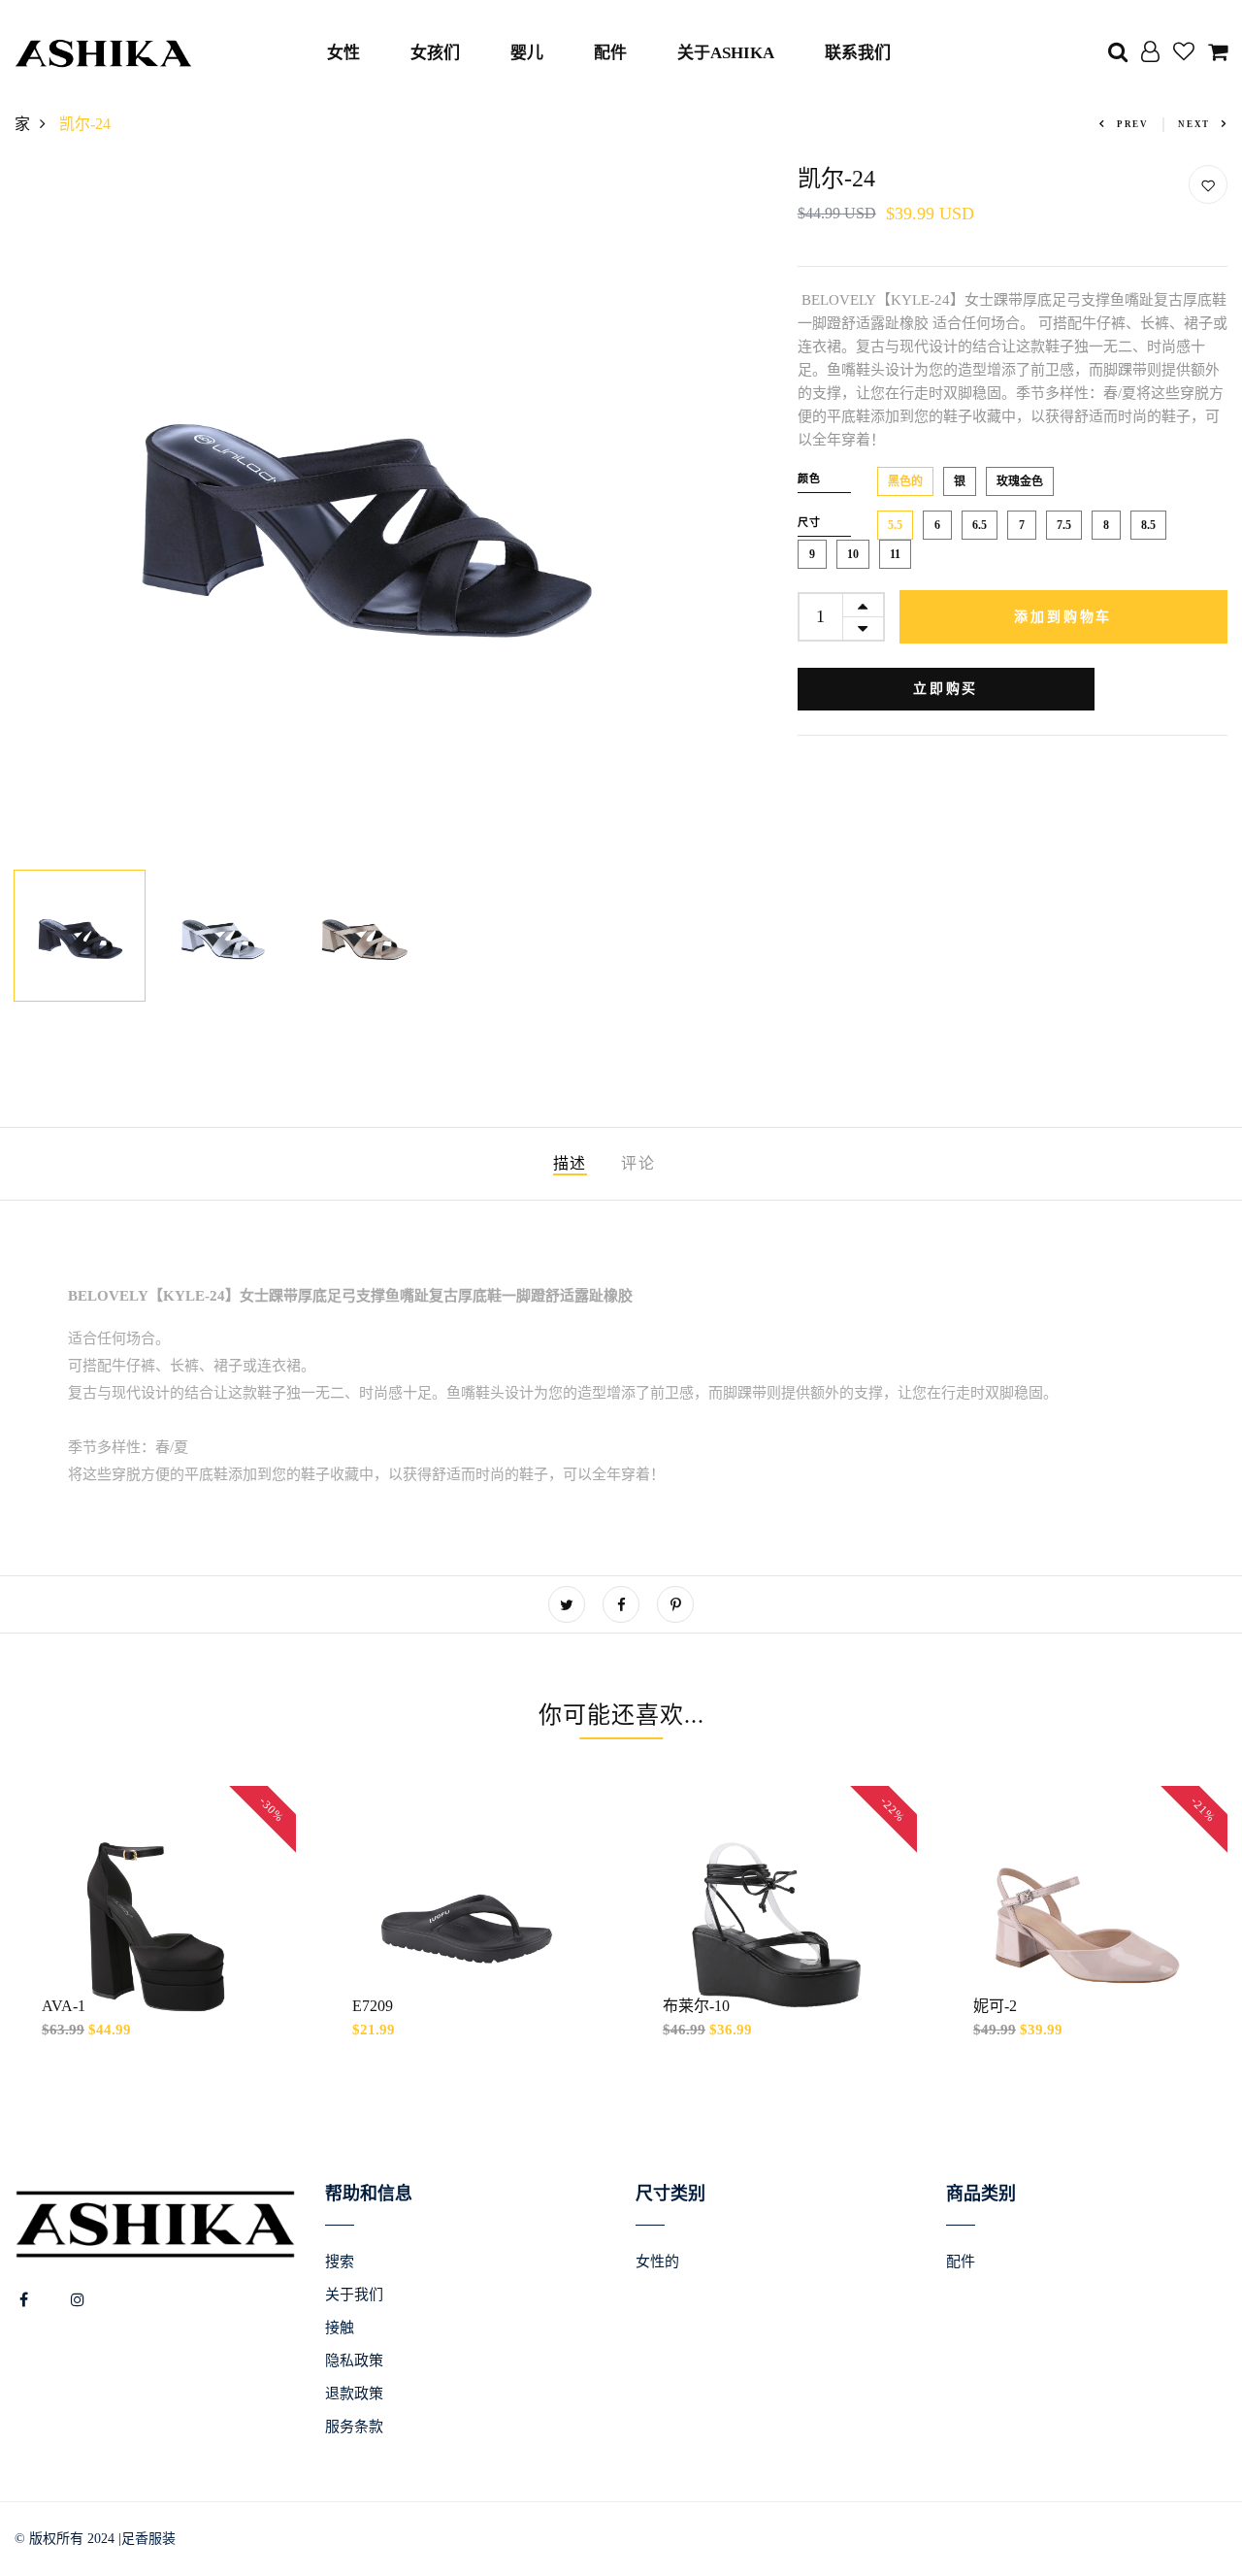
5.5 (895, 525)
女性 (343, 53)
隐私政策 (354, 2361)
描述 (570, 1163)
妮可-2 (995, 2006)
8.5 (1148, 525)
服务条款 (354, 2427)
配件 (610, 53)
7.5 (1064, 525)
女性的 (657, 2262)
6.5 (980, 525)
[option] (362, 513)
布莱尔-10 (696, 2006)
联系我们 (858, 53)
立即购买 (946, 689)
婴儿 (527, 53)
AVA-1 (64, 2006)
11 (895, 554)
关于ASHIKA (726, 53)
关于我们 (354, 2295)
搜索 (340, 2262)
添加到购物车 (1063, 617)
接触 (340, 2328)
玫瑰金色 (1020, 481)
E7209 (373, 2006)
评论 (638, 1163)
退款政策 (354, 2394)
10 (853, 554)
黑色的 (905, 481)
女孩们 (435, 53)
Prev (1133, 124)
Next (1194, 124)
